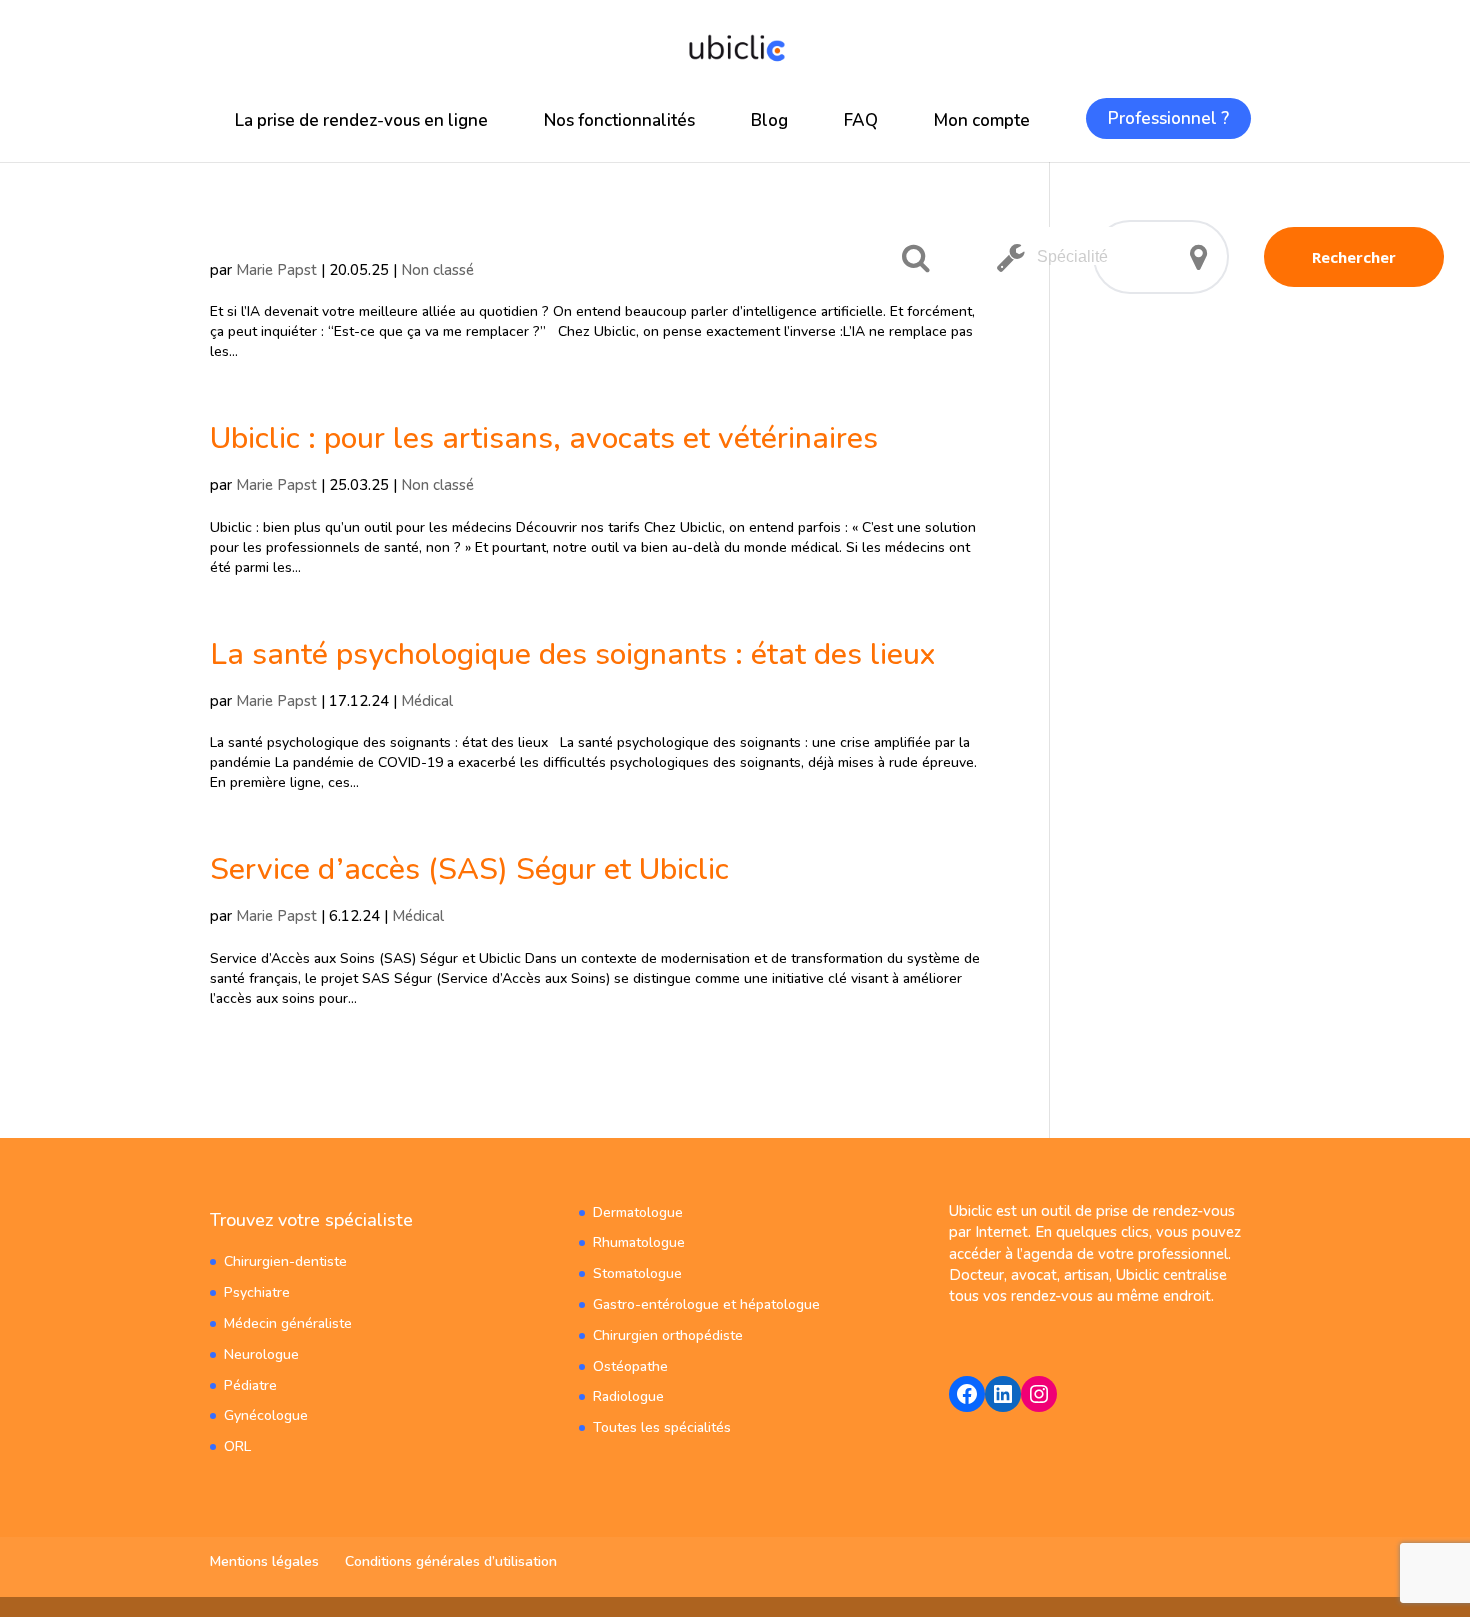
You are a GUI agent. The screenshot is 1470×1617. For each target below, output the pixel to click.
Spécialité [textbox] (1072, 256)
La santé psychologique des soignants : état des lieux (572, 654)
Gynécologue (266, 1415)
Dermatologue (638, 1212)
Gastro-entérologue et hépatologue (706, 1304)
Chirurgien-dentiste (285, 1261)
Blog (769, 120)
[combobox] (1079, 246)
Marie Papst (276, 270)
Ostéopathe (630, 1366)
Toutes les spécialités (662, 1427)
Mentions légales (264, 1561)
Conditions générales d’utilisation (451, 1561)
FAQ (861, 120)
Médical (427, 701)
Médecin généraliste (288, 1323)
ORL (237, 1446)
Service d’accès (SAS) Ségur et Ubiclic (469, 869)
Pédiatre (250, 1385)
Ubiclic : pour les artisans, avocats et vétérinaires (544, 438)
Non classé (437, 270)
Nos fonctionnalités (619, 120)
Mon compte (982, 120)
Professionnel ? (1168, 118)
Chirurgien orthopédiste (668, 1335)
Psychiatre (257, 1292)
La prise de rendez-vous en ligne (361, 120)
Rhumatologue (639, 1242)
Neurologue (261, 1354)
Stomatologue (637, 1273)
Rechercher (1354, 257)
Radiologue (628, 1396)
